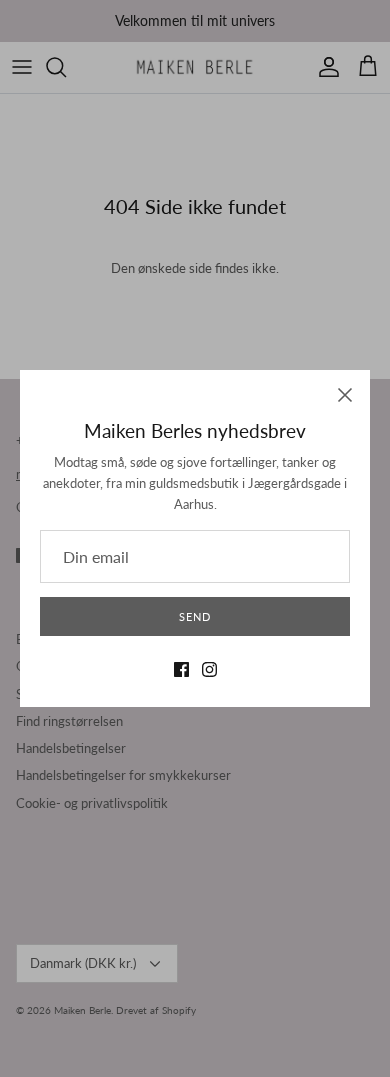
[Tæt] (345, 395)
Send (195, 616)
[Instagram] (209, 669)
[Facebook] (181, 669)
